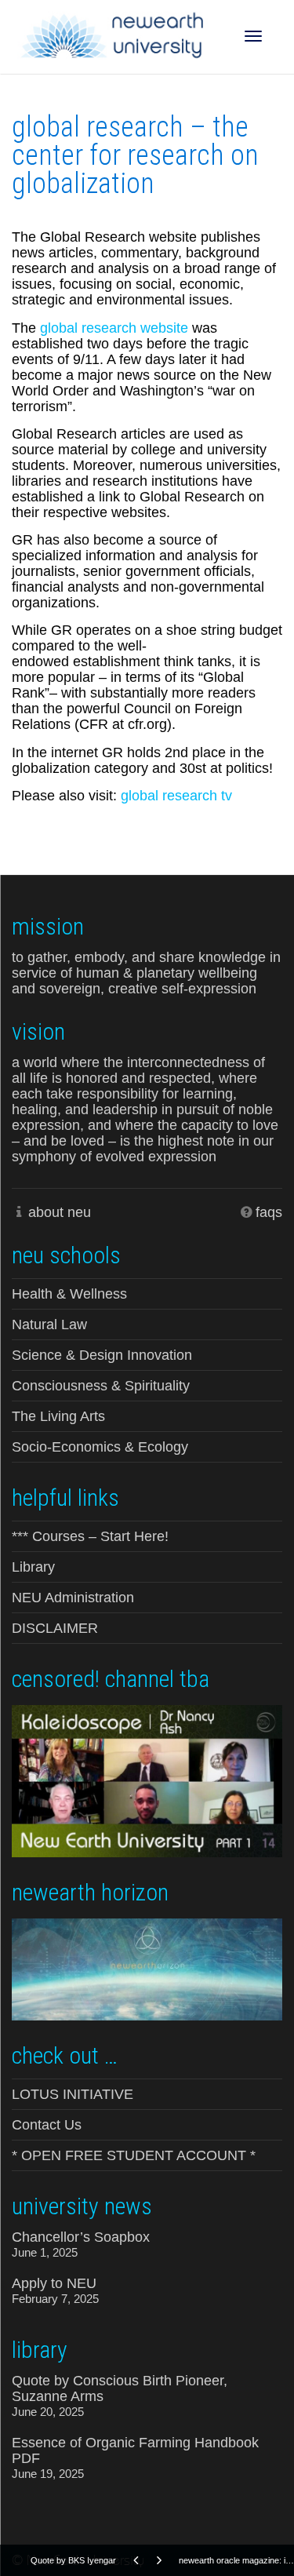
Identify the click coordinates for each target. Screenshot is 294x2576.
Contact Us (47, 2125)
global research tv (176, 796)
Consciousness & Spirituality (101, 1386)
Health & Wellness (69, 1294)
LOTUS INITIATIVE (73, 2094)
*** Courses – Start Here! (90, 1536)
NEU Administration (73, 1598)
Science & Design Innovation (102, 1355)
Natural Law (49, 1324)
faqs (269, 1212)
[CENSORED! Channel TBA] (147, 1780)
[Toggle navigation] (253, 36)
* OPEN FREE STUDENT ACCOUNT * (134, 2155)
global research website (114, 328)
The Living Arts (58, 1416)
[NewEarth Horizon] (147, 1968)
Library (33, 1567)
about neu (60, 1212)
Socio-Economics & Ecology (100, 1447)
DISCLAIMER (55, 1628)
